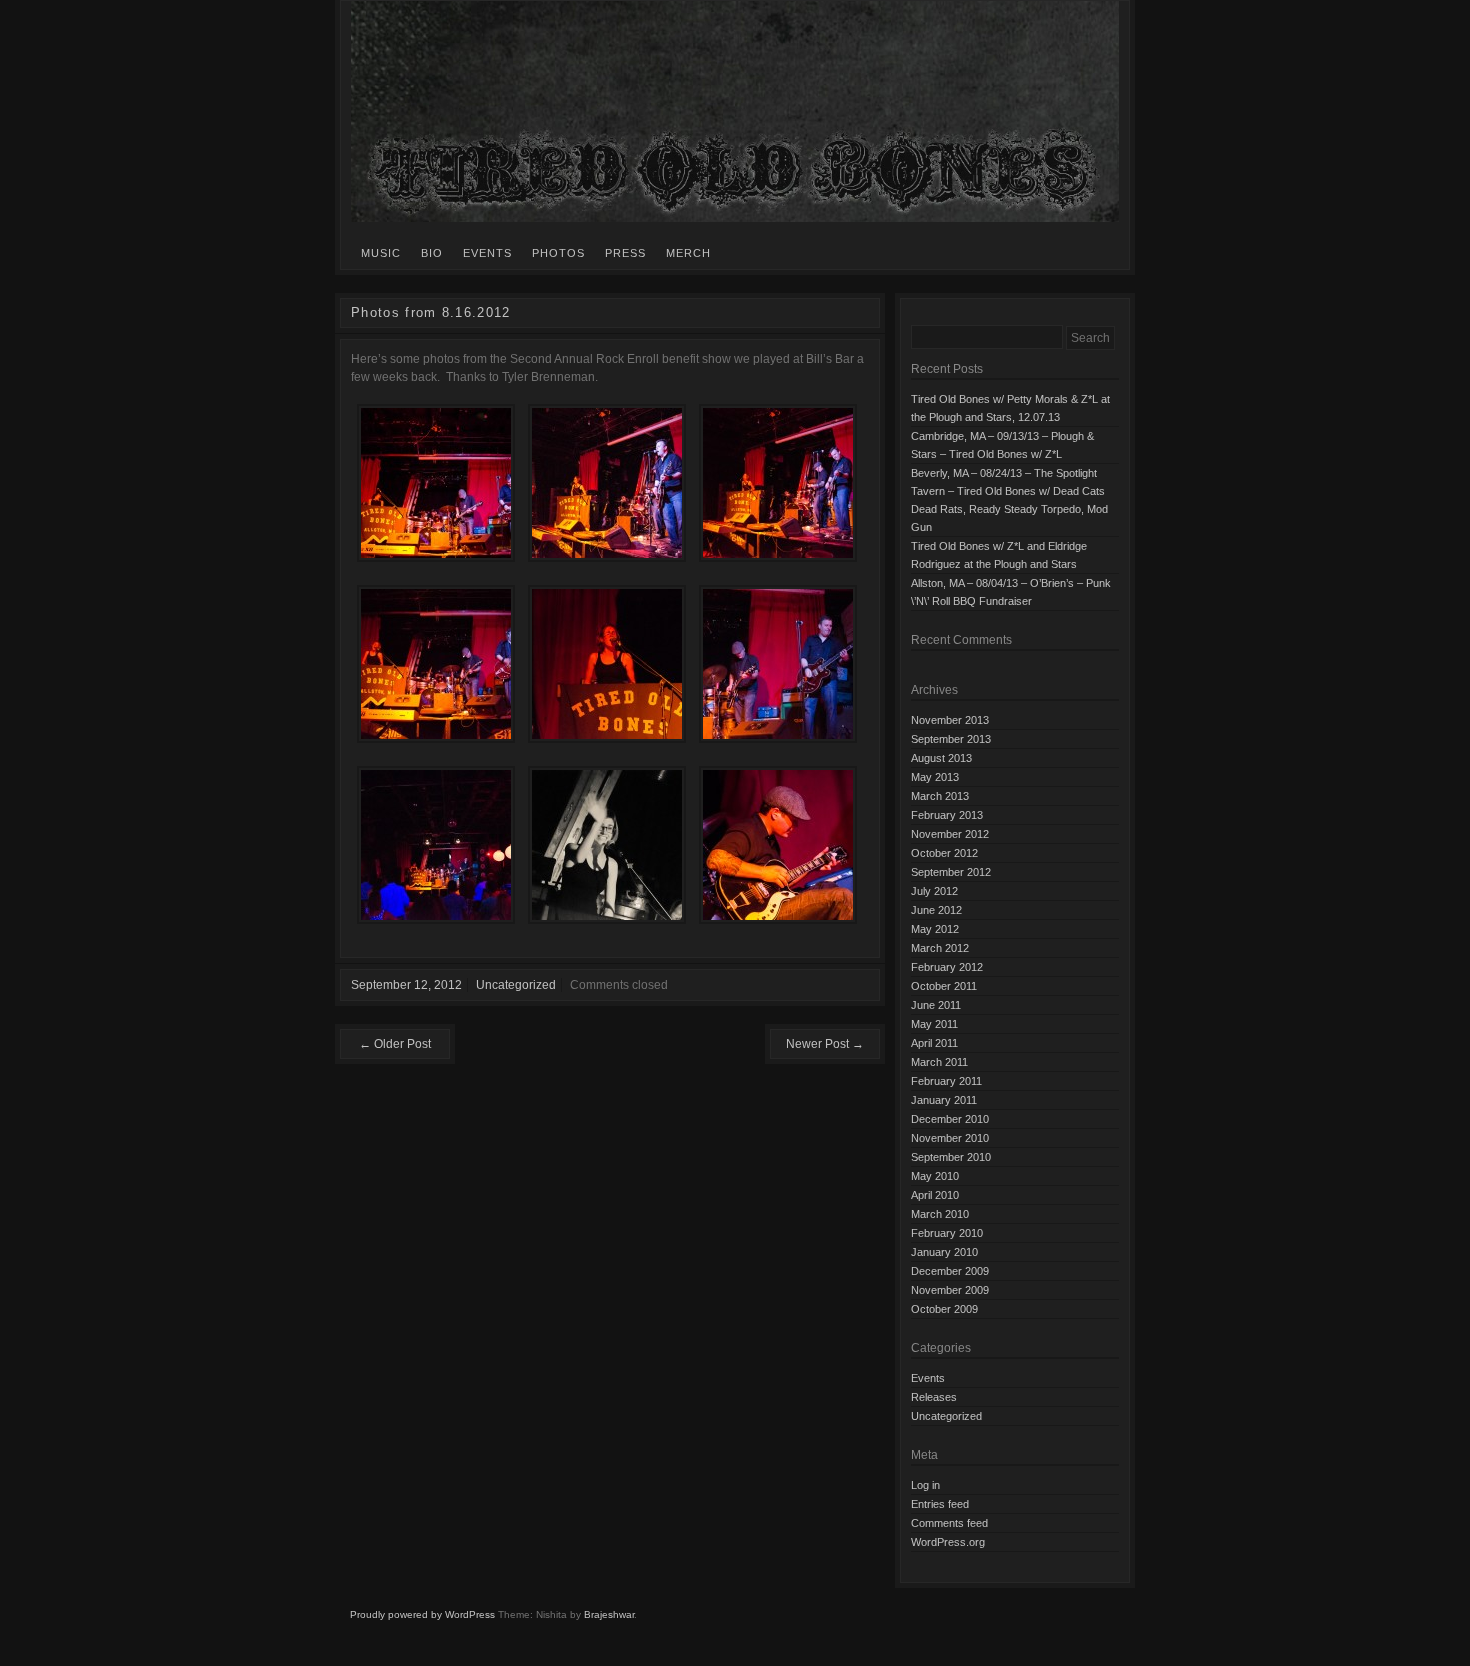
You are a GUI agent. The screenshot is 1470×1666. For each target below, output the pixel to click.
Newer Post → (825, 1044)
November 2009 (950, 1290)
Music (381, 253)
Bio (432, 253)
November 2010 (950, 1138)
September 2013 (951, 739)
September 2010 (951, 1157)
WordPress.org (948, 1542)
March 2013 (940, 796)
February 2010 (947, 1233)
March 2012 (940, 948)
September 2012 (951, 872)
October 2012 (944, 853)
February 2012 (947, 967)
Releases (934, 1397)
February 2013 (947, 815)
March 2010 (940, 1214)
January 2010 (944, 1252)
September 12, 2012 (406, 985)
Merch (688, 253)
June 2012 (936, 910)
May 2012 (935, 929)
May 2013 (935, 777)
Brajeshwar (609, 1614)
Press (625, 253)
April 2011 (934, 1043)
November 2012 (950, 834)
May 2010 (935, 1176)
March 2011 (939, 1062)
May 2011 (934, 1024)
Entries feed (940, 1504)
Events (487, 253)
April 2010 (935, 1195)
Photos (558, 253)
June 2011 (936, 1005)
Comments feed (949, 1523)
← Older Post (395, 1044)
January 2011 (944, 1100)
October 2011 (944, 986)
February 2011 (946, 1081)
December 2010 (950, 1119)
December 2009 (950, 1271)
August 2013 (941, 758)
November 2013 (950, 720)
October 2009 (944, 1309)
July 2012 (934, 891)
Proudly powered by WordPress (422, 1614)
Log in (925, 1485)
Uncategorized (516, 985)
